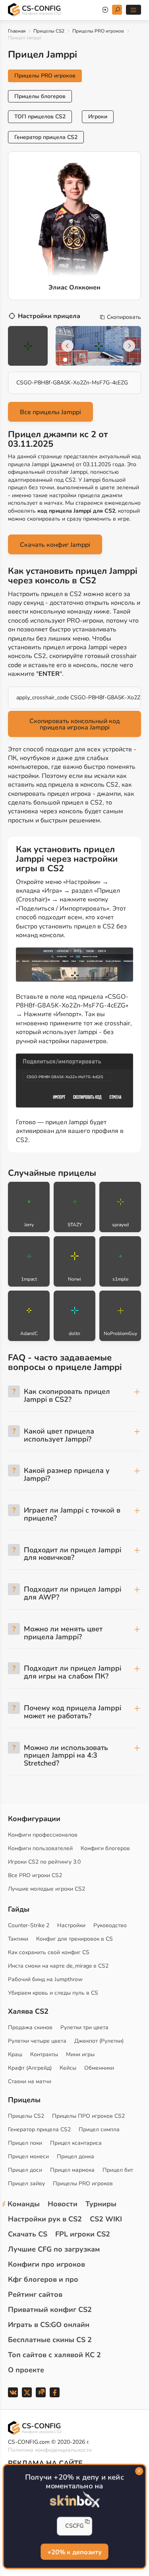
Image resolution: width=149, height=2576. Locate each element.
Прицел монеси (28, 2156)
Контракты (44, 2054)
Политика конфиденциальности (50, 2450)
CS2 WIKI (106, 2219)
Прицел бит (118, 2170)
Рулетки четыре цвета (37, 2041)
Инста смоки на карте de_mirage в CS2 (58, 1966)
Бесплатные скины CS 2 (50, 2340)
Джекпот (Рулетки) (99, 2041)
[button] (65, 360)
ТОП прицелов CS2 (40, 117)
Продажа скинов (30, 2027)
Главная (17, 31)
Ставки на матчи (30, 2081)
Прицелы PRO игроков (98, 31)
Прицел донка (75, 2156)
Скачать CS (28, 2234)
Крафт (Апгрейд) (30, 2068)
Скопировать (124, 317)
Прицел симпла (99, 2129)
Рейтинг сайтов (35, 2294)
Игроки (98, 117)
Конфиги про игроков (46, 2264)
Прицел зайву (26, 2183)
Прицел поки (25, 2143)
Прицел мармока (72, 2170)
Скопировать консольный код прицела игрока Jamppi (75, 724)
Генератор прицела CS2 (46, 137)
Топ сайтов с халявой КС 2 (54, 2355)
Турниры (101, 2204)
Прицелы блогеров (40, 96)
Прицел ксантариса (76, 2143)
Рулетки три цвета (84, 2027)
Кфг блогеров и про (43, 2279)
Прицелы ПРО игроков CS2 (88, 2116)
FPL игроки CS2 (83, 2234)
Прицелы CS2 (49, 31)
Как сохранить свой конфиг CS (49, 1952)
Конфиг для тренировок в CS (74, 1939)
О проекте (26, 2370)
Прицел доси (25, 2170)
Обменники (99, 2068)
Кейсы (68, 2068)
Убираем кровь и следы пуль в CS (53, 1993)
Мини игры (80, 2054)
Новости (63, 2204)
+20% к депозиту (74, 2552)
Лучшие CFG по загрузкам (54, 2249)
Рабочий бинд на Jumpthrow (45, 1979)
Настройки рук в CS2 (45, 2219)
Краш (15, 2054)
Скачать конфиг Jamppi (55, 545)
